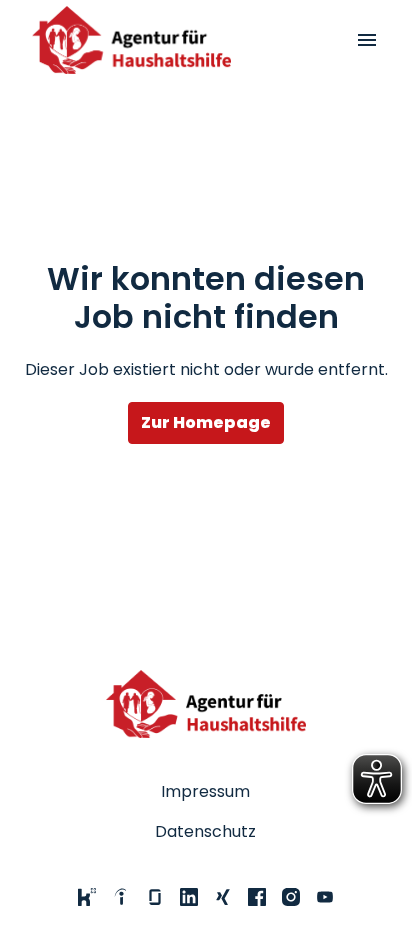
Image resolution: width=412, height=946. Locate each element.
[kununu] (87, 897)
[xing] (223, 897)
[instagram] (291, 897)
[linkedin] (189, 897)
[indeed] (121, 897)
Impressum (205, 791)
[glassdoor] (155, 897)
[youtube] (325, 897)
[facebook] (257, 897)
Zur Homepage (206, 422)
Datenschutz (205, 831)
